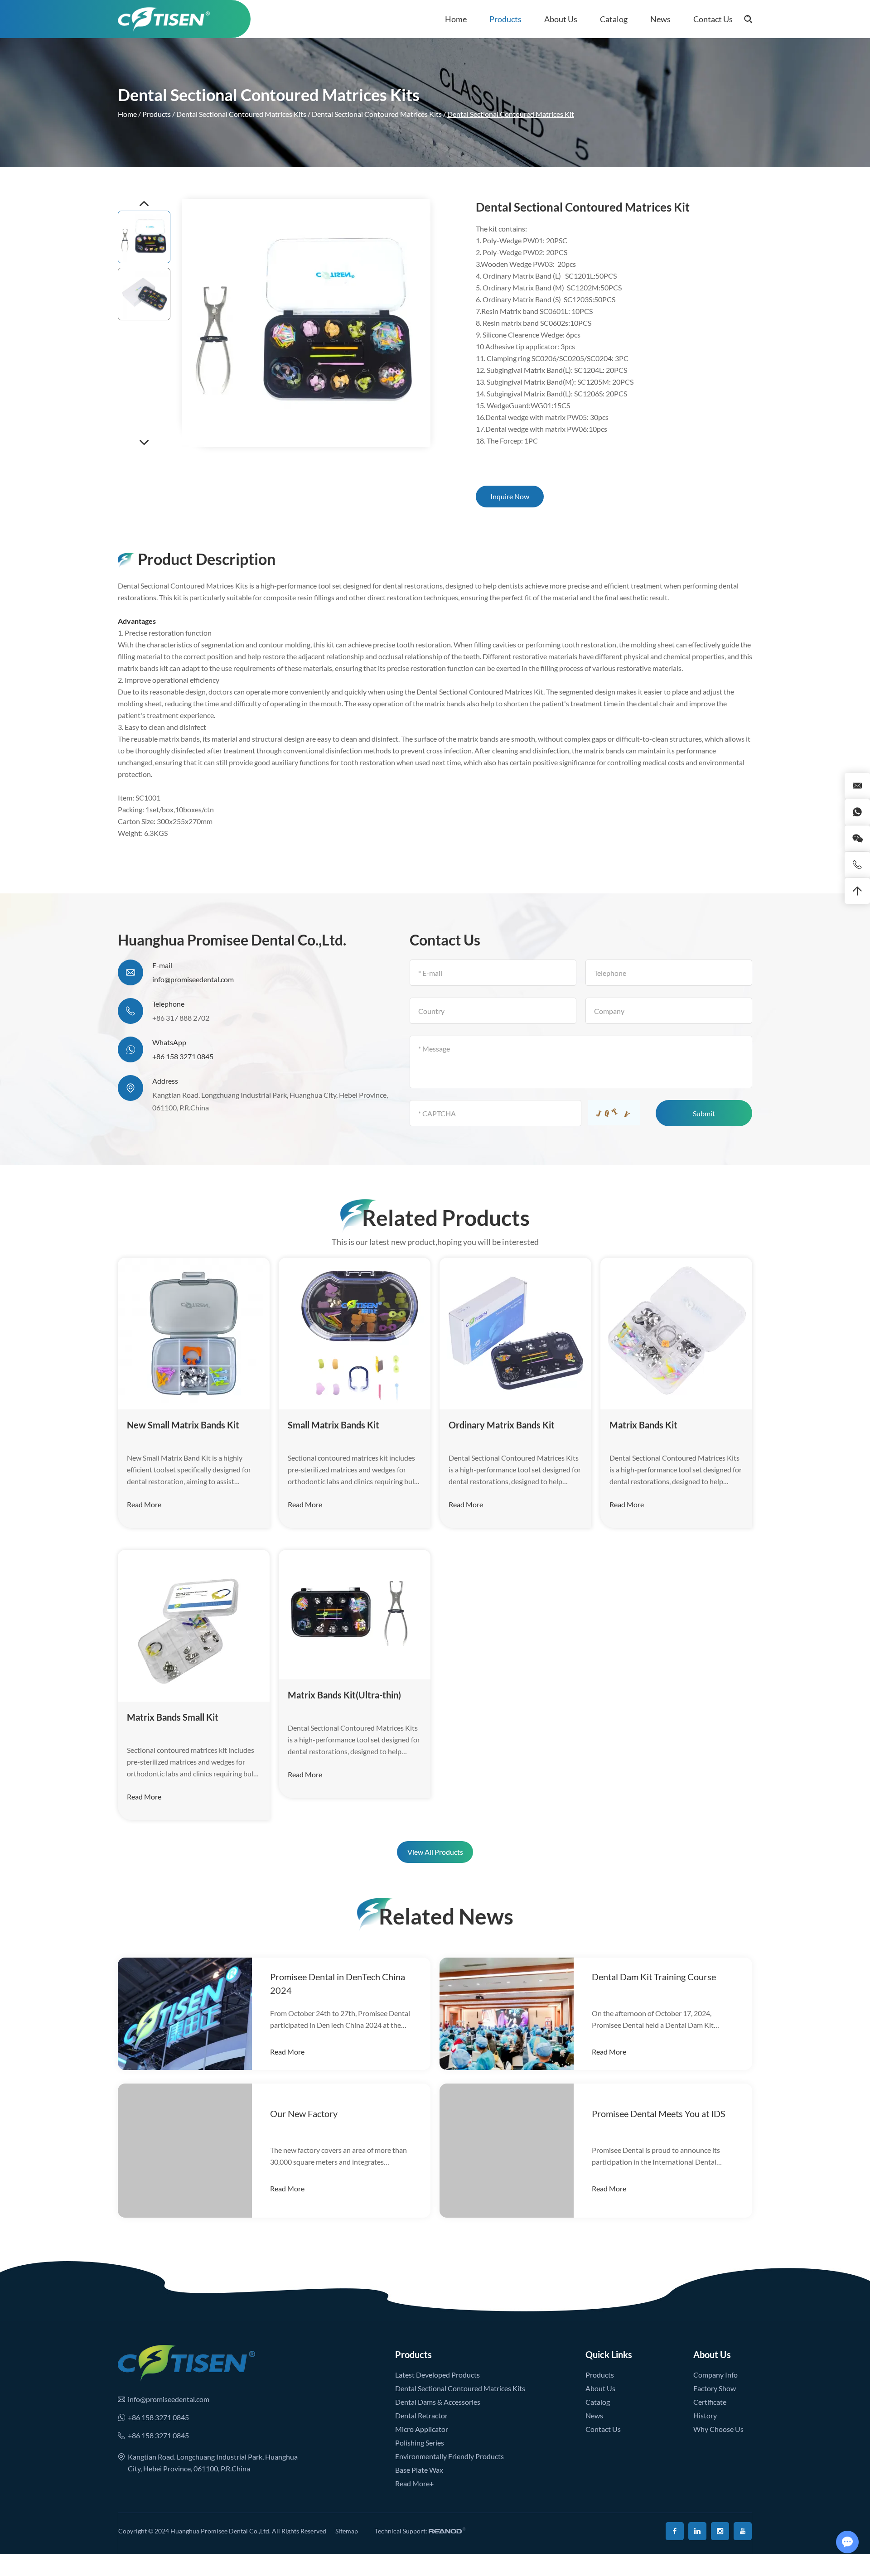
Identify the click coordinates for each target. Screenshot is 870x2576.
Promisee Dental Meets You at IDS (659, 2113)
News (660, 19)
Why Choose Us (718, 2429)
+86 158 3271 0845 (183, 1056)
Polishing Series (420, 2443)
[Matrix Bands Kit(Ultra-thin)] (355, 1615)
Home (456, 19)
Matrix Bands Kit (643, 1425)
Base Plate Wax (419, 2470)
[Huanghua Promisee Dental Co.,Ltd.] (164, 19)
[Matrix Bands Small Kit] (194, 1626)
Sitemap (347, 2531)
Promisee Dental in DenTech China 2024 (338, 1983)
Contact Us (713, 19)
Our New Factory (304, 2113)
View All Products (435, 1852)
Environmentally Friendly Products (449, 2456)
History (705, 2415)
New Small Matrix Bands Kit (183, 1425)
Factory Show (715, 2388)
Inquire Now (510, 496)
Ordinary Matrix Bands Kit (502, 1425)
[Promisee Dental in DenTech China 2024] (185, 2014)
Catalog (614, 19)
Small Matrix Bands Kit (333, 1425)
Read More (144, 1504)
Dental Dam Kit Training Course (654, 1977)
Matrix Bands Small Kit (173, 1717)
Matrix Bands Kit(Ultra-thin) (344, 1695)
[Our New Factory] (185, 2151)
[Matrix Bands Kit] (676, 1334)
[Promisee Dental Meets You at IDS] (507, 2151)
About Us (561, 19)
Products (505, 19)
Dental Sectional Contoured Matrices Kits (241, 114)
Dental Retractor (421, 2415)
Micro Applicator (422, 2429)
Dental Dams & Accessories (438, 2402)
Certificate (710, 2402)
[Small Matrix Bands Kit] (355, 1334)
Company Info (715, 2375)
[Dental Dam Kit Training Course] (507, 2014)
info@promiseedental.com (193, 979)
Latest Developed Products (437, 2375)
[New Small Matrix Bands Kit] (194, 1334)
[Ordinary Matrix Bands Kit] (515, 1334)
